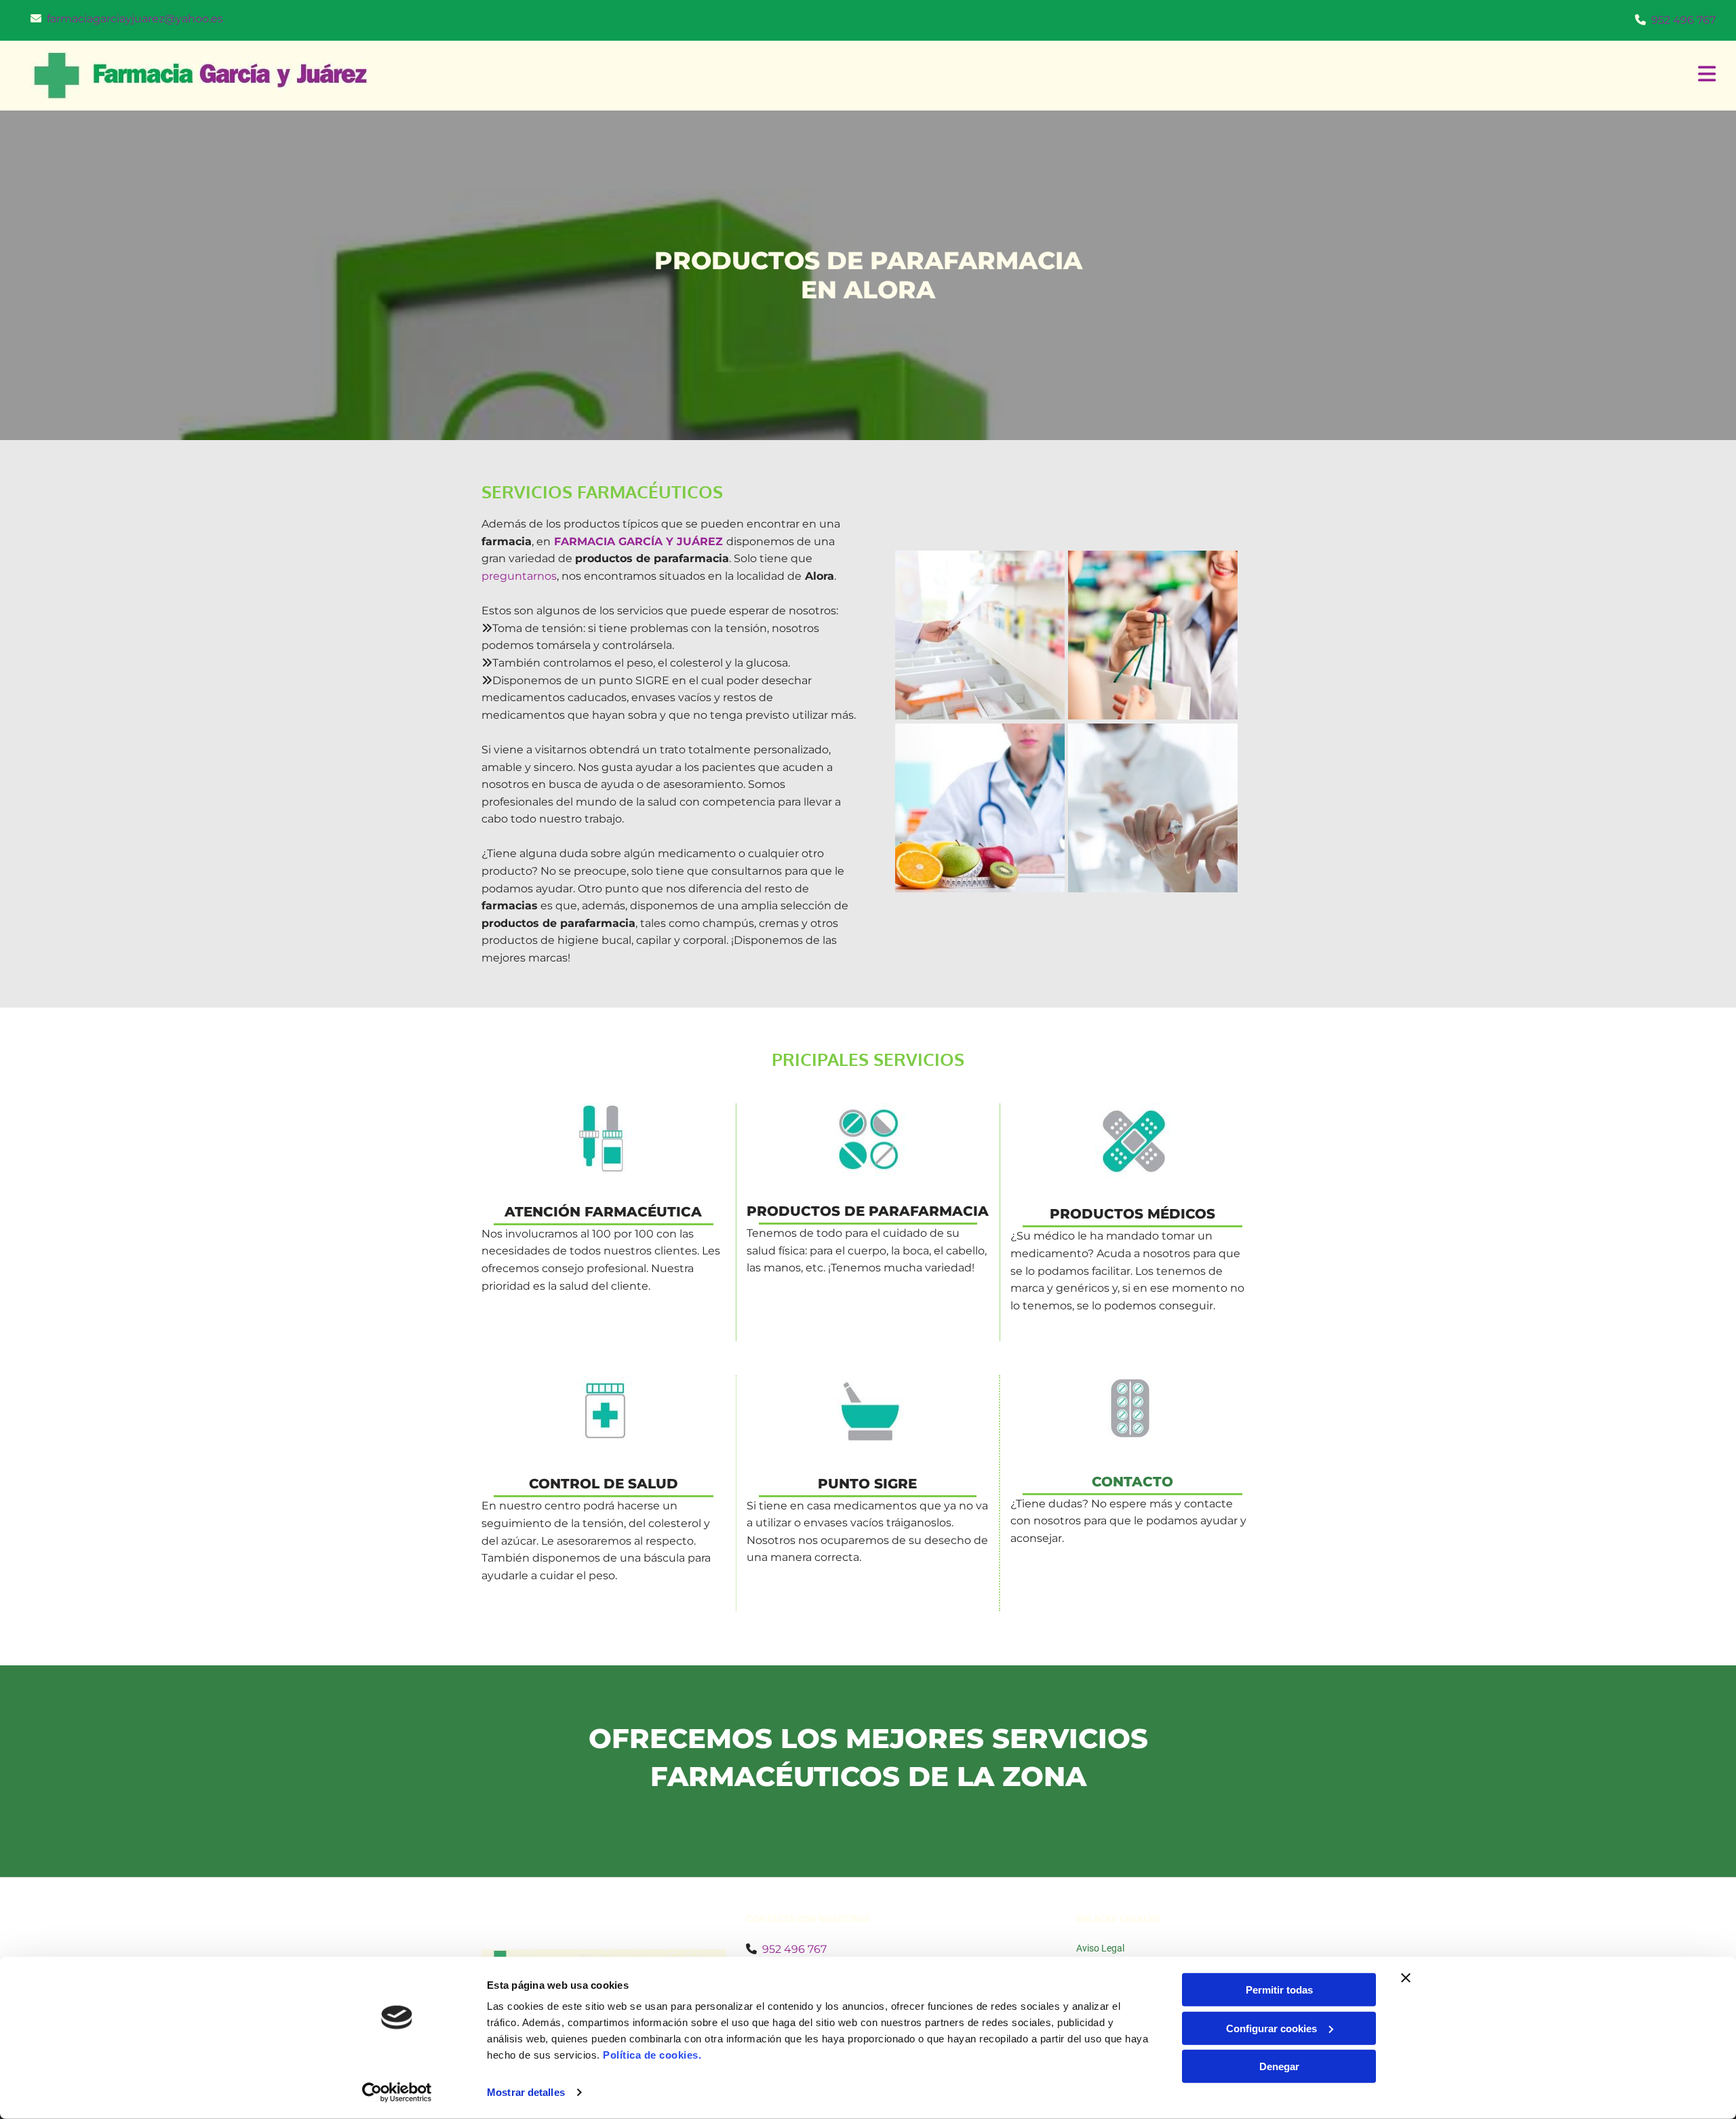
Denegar (1279, 2066)
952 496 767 (1683, 20)
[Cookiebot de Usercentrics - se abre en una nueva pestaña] (397, 2093)
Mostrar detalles (526, 2092)
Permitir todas (1279, 1990)
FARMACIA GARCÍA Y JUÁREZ (638, 541)
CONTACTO (1132, 1482)
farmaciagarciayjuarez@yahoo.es (135, 19)
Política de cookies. (652, 2055)
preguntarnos (519, 576)
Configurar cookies (1271, 2028)
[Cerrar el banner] (1406, 1978)
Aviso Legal (1100, 1948)
